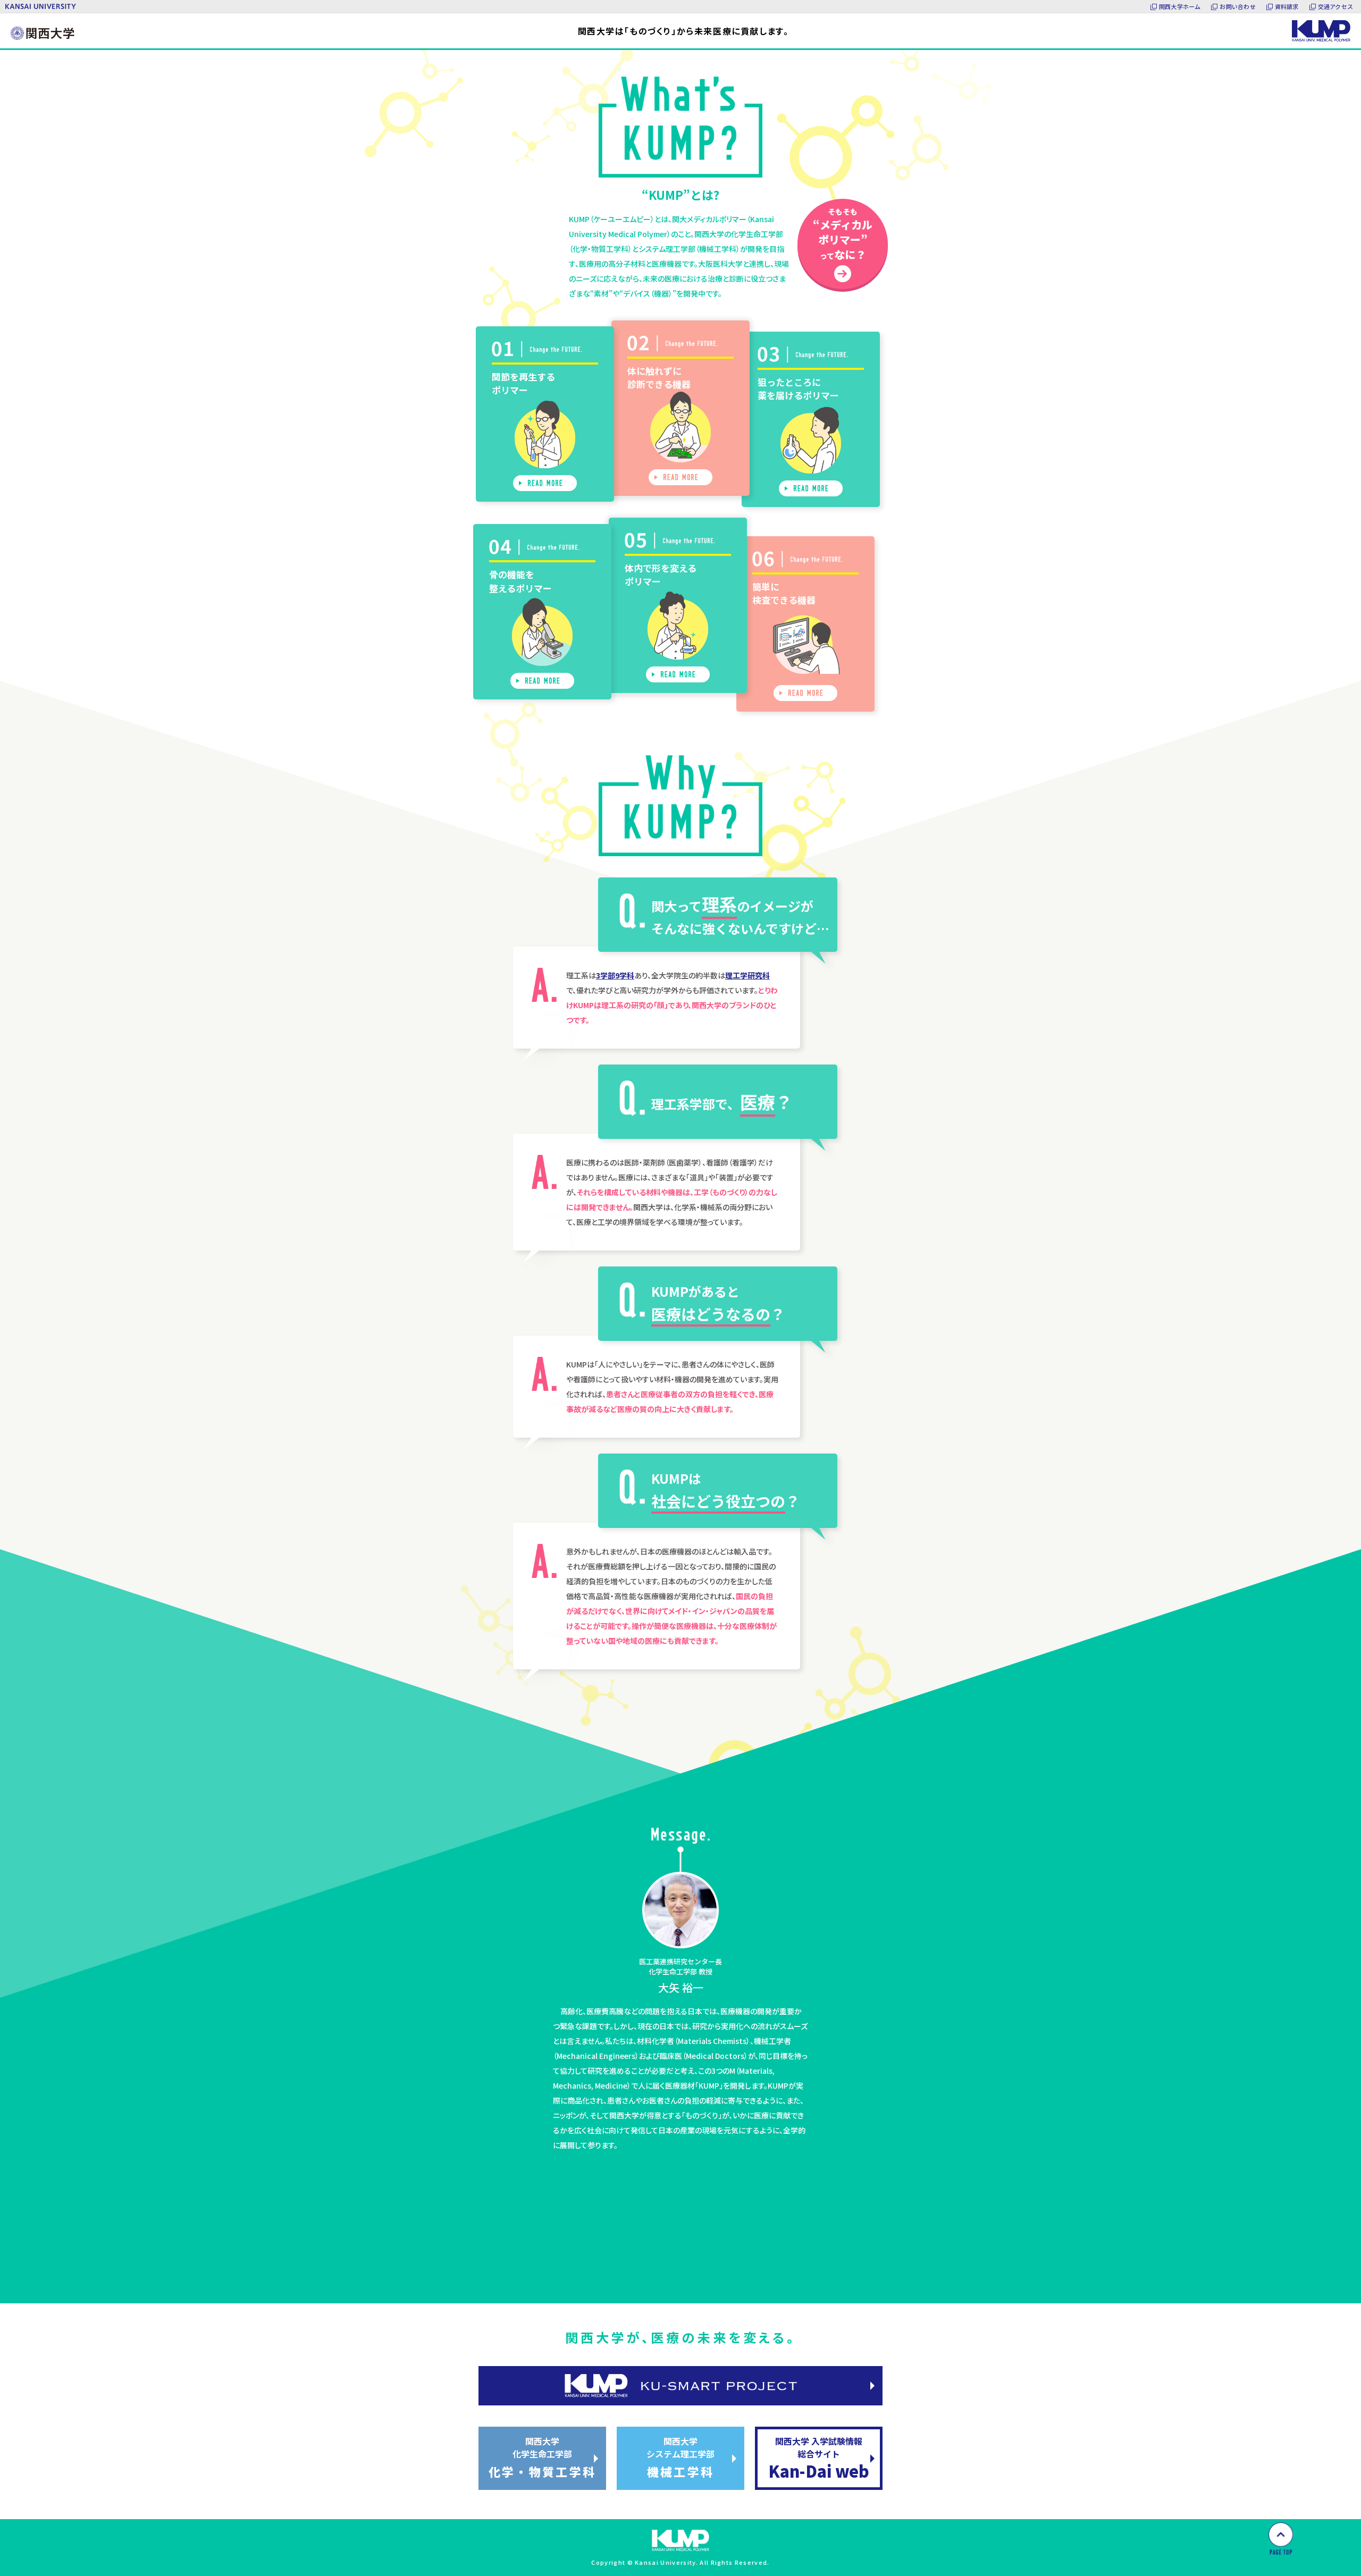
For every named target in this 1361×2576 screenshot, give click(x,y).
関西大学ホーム (1180, 6)
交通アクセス (1335, 6)
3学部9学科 (615, 975)
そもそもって (843, 234)
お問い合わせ (1237, 6)
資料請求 (1287, 6)
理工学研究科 (747, 975)
